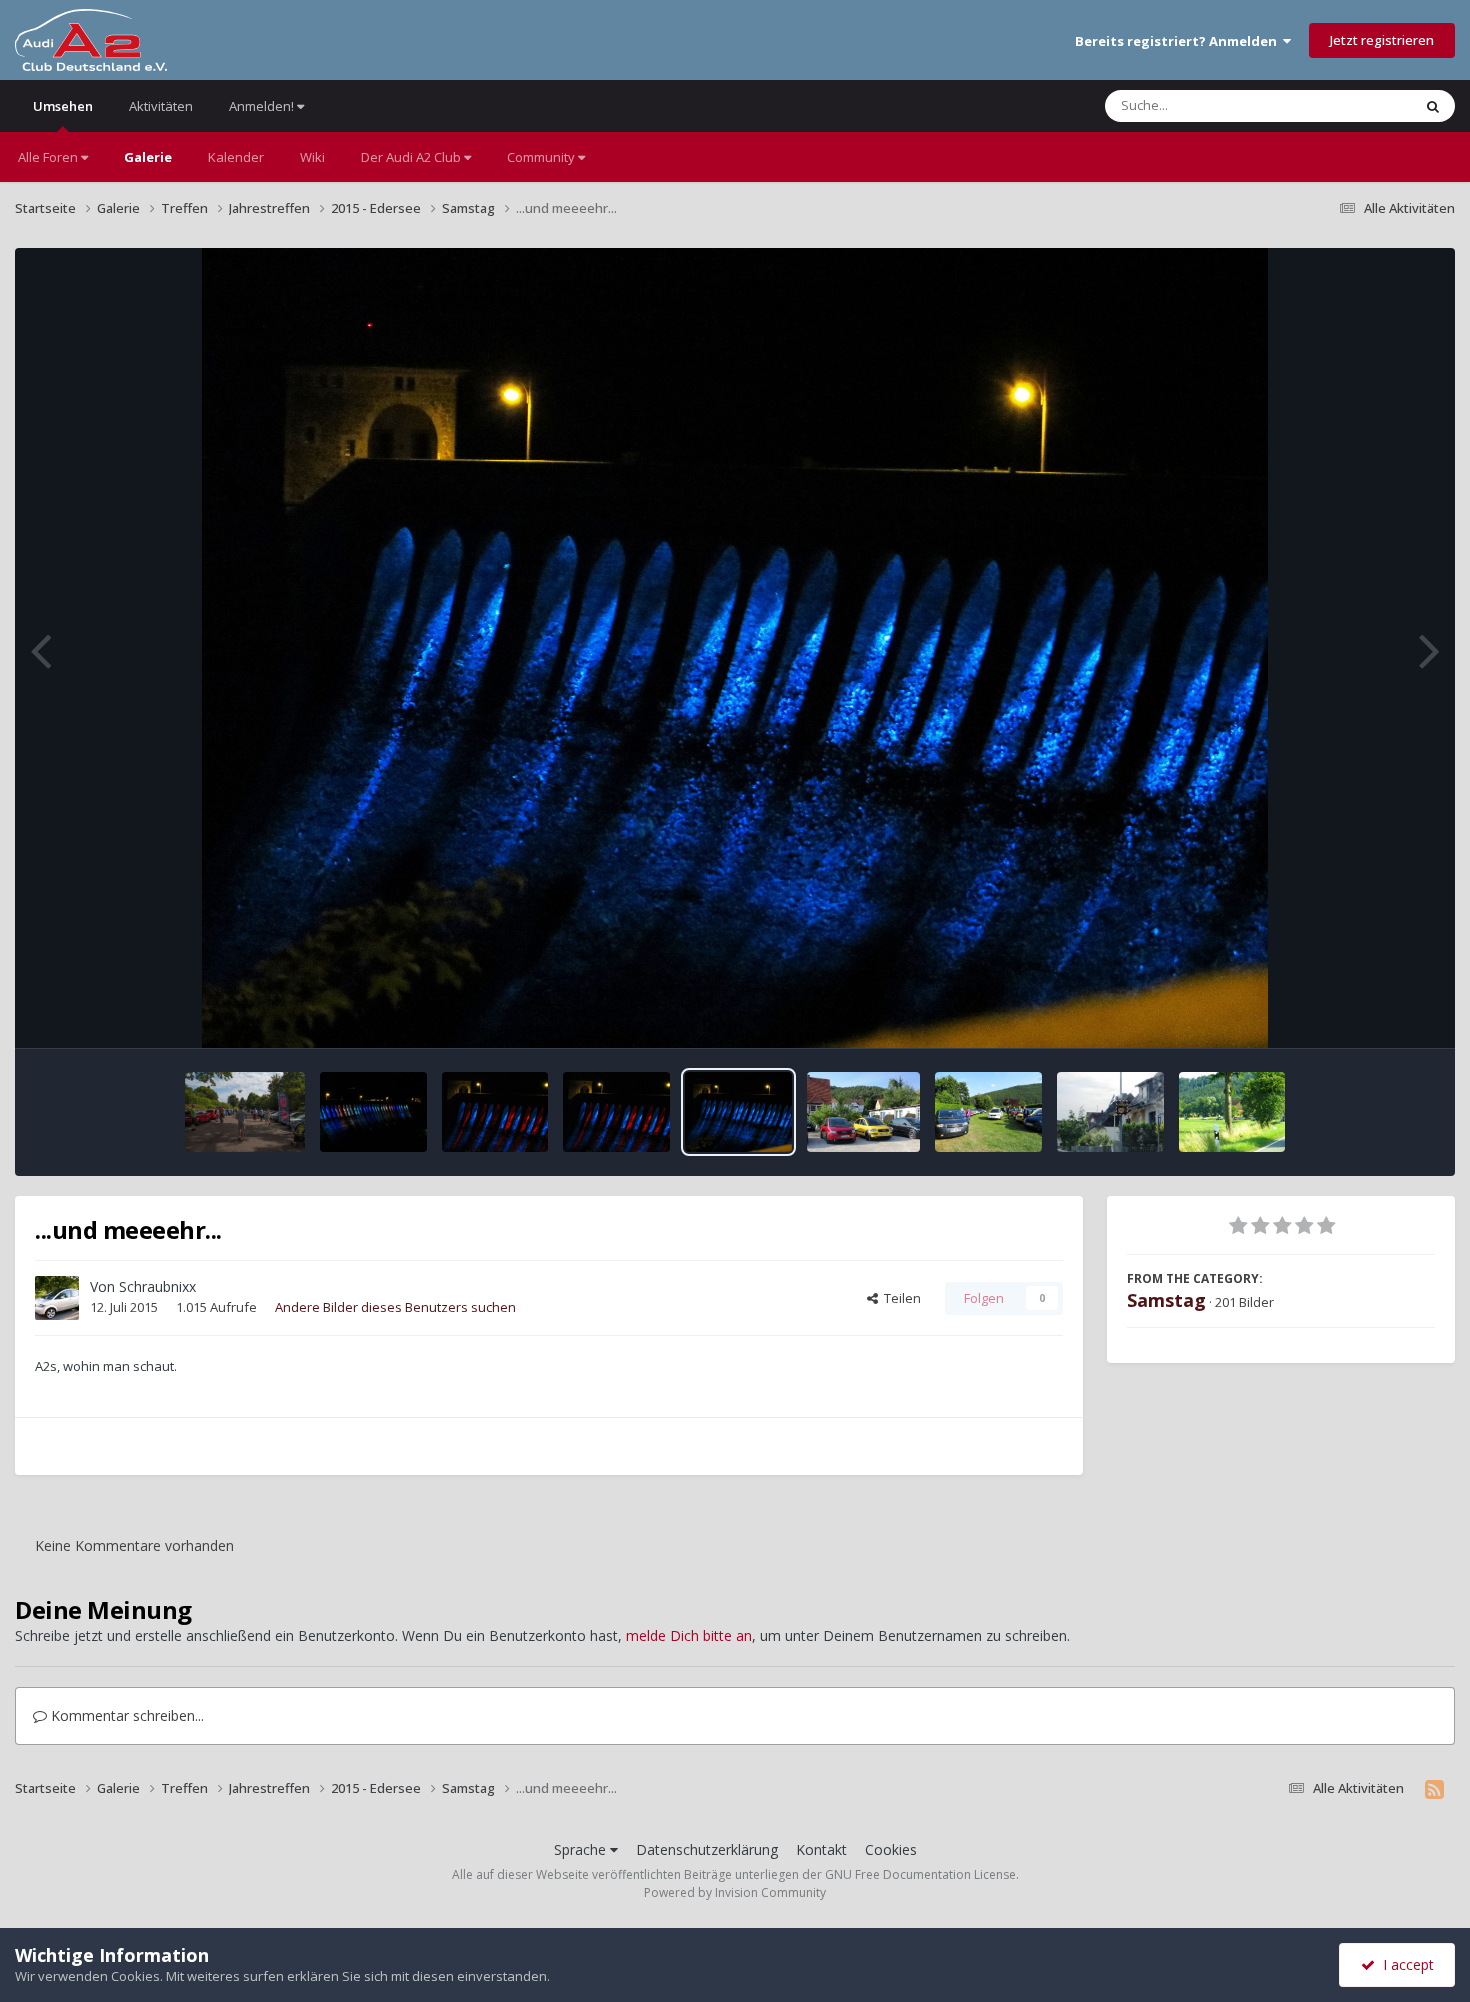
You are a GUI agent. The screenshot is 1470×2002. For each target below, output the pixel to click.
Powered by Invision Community (735, 1892)
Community (542, 157)
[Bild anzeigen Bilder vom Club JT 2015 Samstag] (245, 1112)
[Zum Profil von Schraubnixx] (57, 1298)
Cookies (891, 1849)
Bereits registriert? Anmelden (1179, 41)
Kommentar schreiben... (125, 1715)
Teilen (899, 1298)
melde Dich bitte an (689, 1635)
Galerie (148, 157)
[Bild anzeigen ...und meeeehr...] (373, 1112)
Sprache (582, 1849)
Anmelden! (263, 106)
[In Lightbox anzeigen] (735, 648)
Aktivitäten (161, 106)
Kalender (236, 157)
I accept (1404, 1964)
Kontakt (821, 1849)
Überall (1363, 105)
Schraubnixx (157, 1286)
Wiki (312, 157)
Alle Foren (49, 157)
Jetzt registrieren (1382, 40)
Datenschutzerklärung (707, 1849)
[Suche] (1433, 106)
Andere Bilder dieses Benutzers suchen (395, 1307)
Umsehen (63, 106)
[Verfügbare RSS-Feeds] (1434, 1789)
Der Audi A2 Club (412, 157)
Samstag (1166, 1300)
